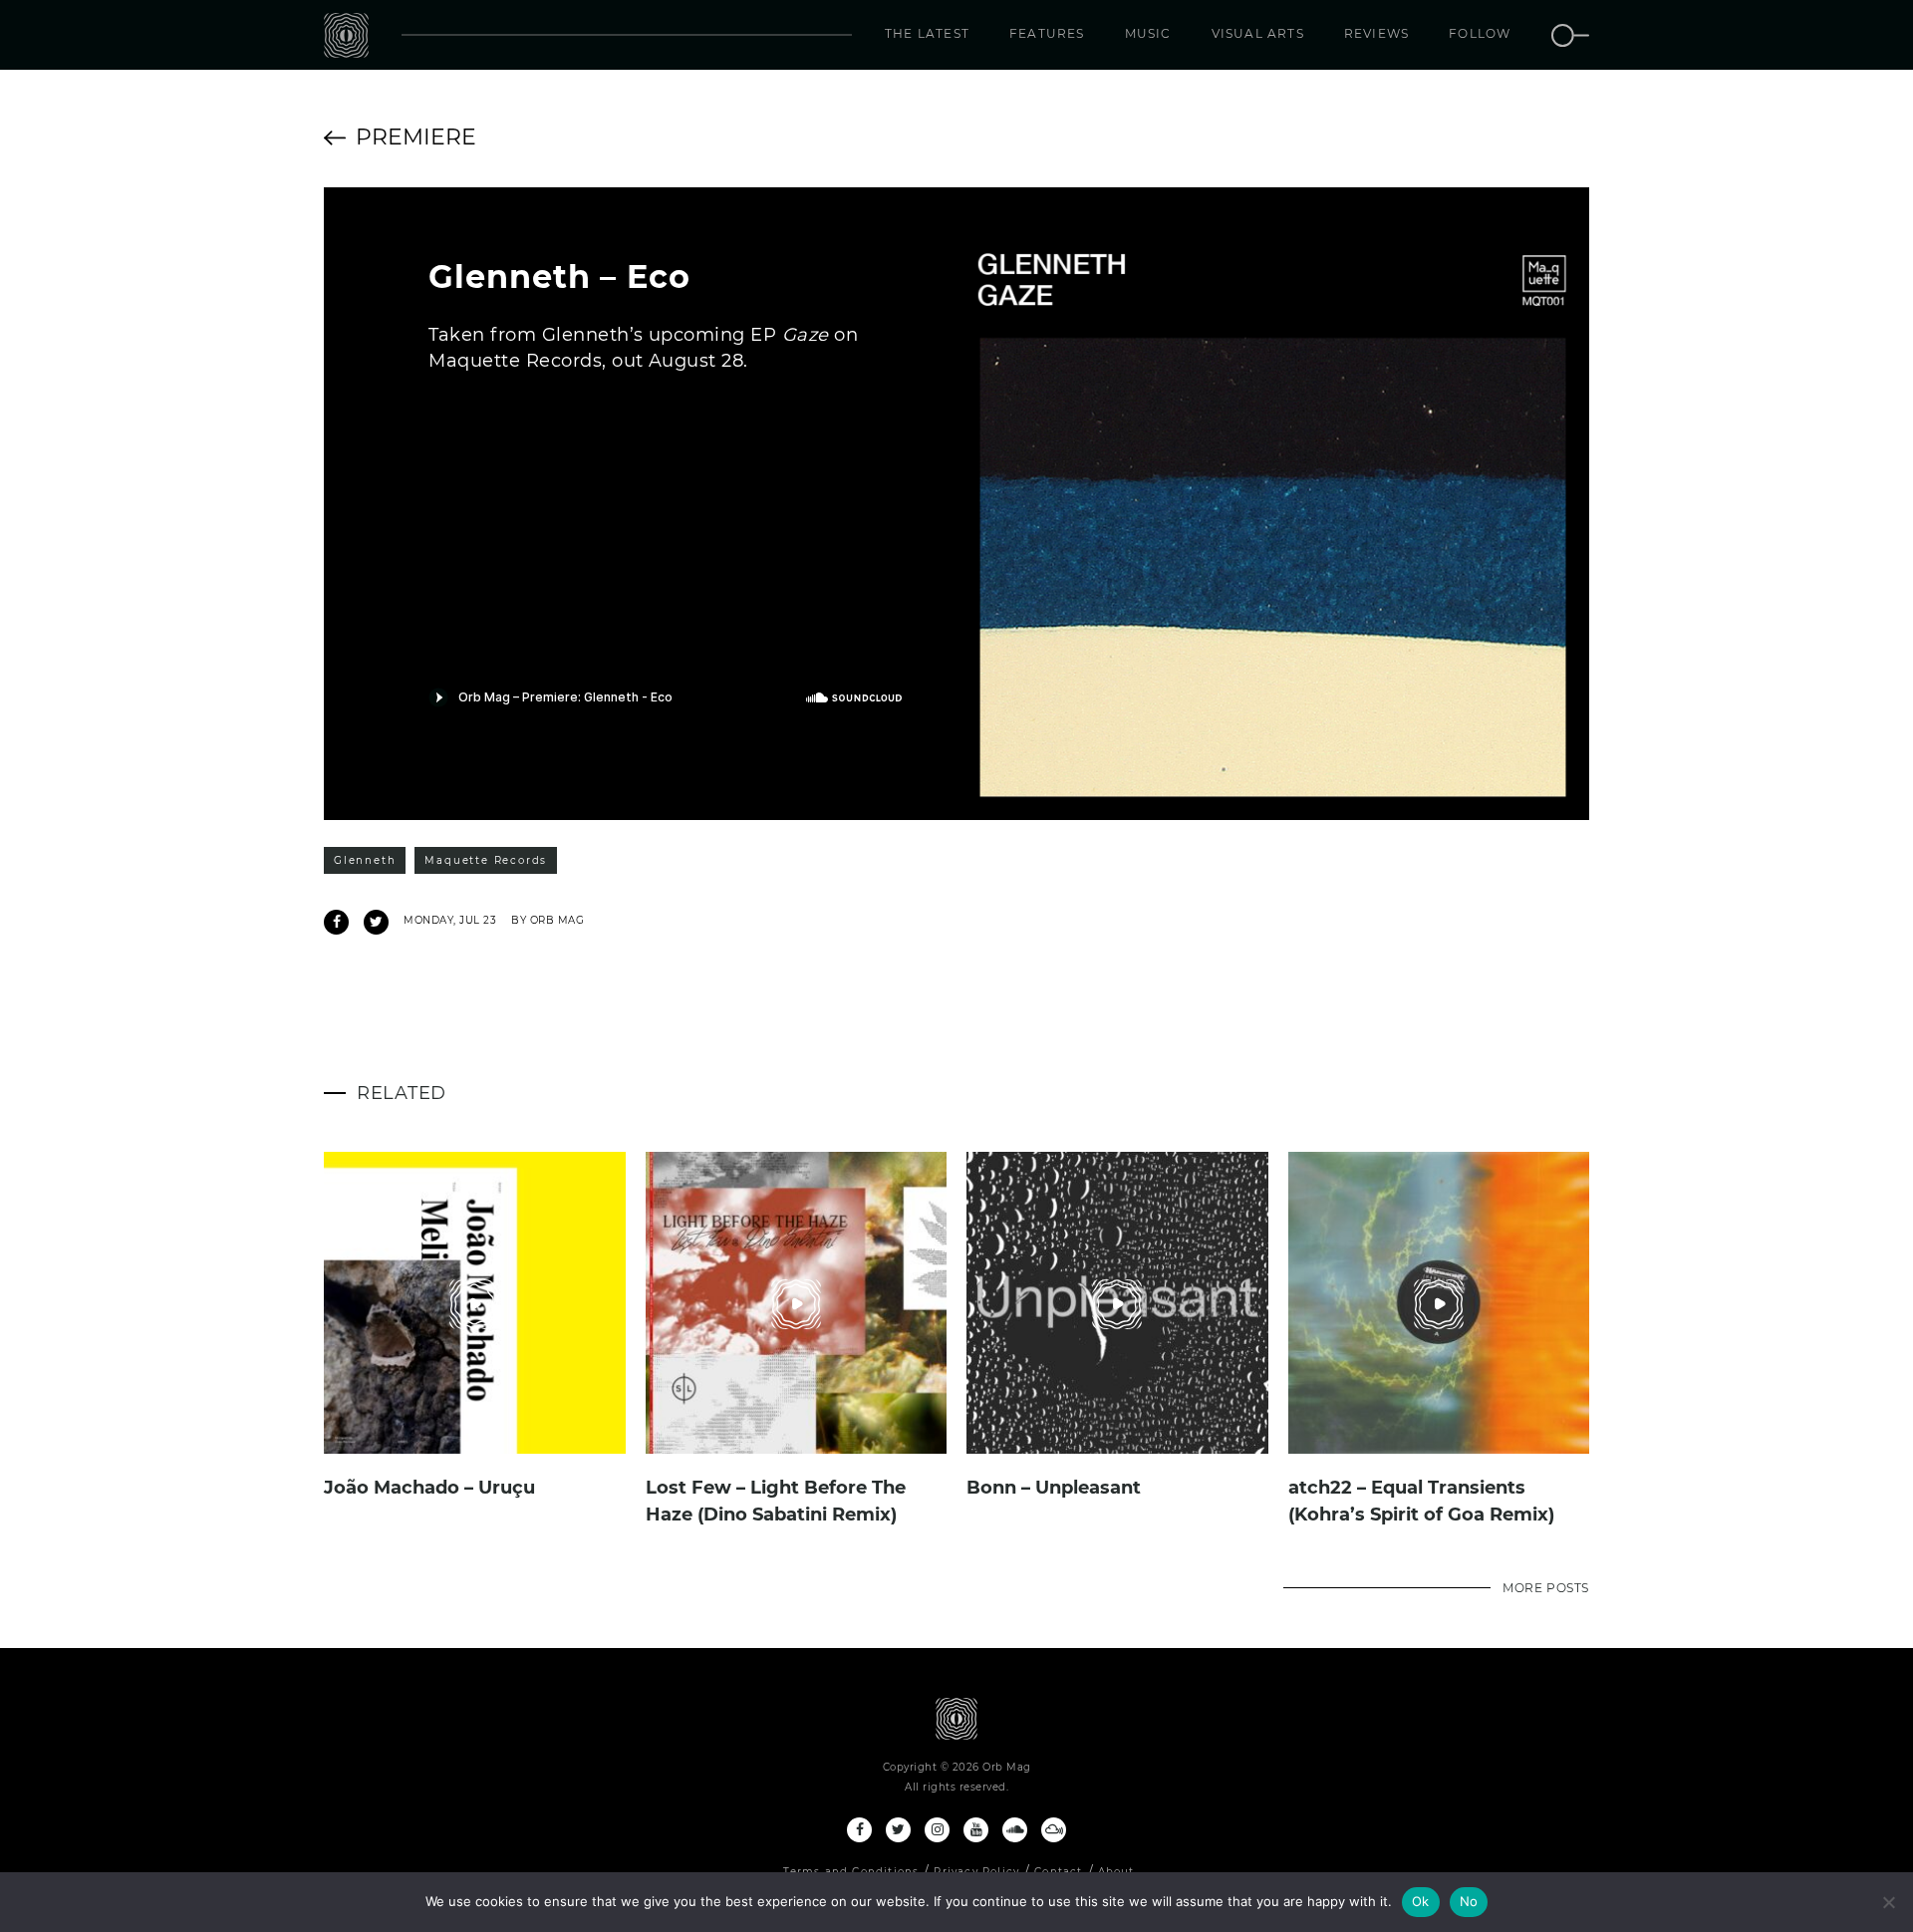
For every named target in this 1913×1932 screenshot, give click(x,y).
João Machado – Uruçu (429, 1488)
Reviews (1376, 33)
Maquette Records (486, 860)
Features (1047, 33)
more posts (1546, 1588)
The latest (927, 33)
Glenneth (365, 860)
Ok (1421, 1901)
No (1469, 1901)
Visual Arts (1258, 33)
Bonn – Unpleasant (1054, 1488)
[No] (1888, 1902)
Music (1148, 33)
